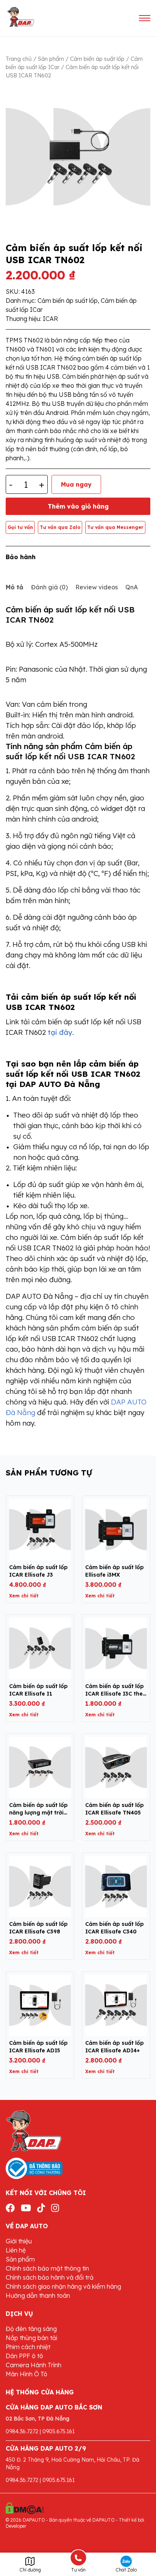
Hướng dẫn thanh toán (38, 2295)
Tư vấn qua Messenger (115, 527)
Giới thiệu (19, 2241)
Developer (16, 2526)
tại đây (60, 1032)
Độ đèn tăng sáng (31, 2329)
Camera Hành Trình (34, 2365)
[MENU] (145, 18)
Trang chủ (19, 59)
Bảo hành (21, 557)
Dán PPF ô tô (24, 2356)
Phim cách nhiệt (28, 2347)
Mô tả (15, 587)
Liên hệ (16, 2250)
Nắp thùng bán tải (31, 2338)
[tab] (15, 587)
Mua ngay (76, 484)
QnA (132, 587)
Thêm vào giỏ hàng (78, 506)
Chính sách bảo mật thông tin (47, 2268)
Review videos (97, 587)
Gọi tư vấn (20, 527)
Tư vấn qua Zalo (60, 527)
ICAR (50, 319)
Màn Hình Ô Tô (27, 2374)
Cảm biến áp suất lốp (97, 59)
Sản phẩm (51, 59)
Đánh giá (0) (49, 587)
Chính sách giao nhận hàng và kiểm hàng (63, 2286)
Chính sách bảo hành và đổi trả (50, 2277)
